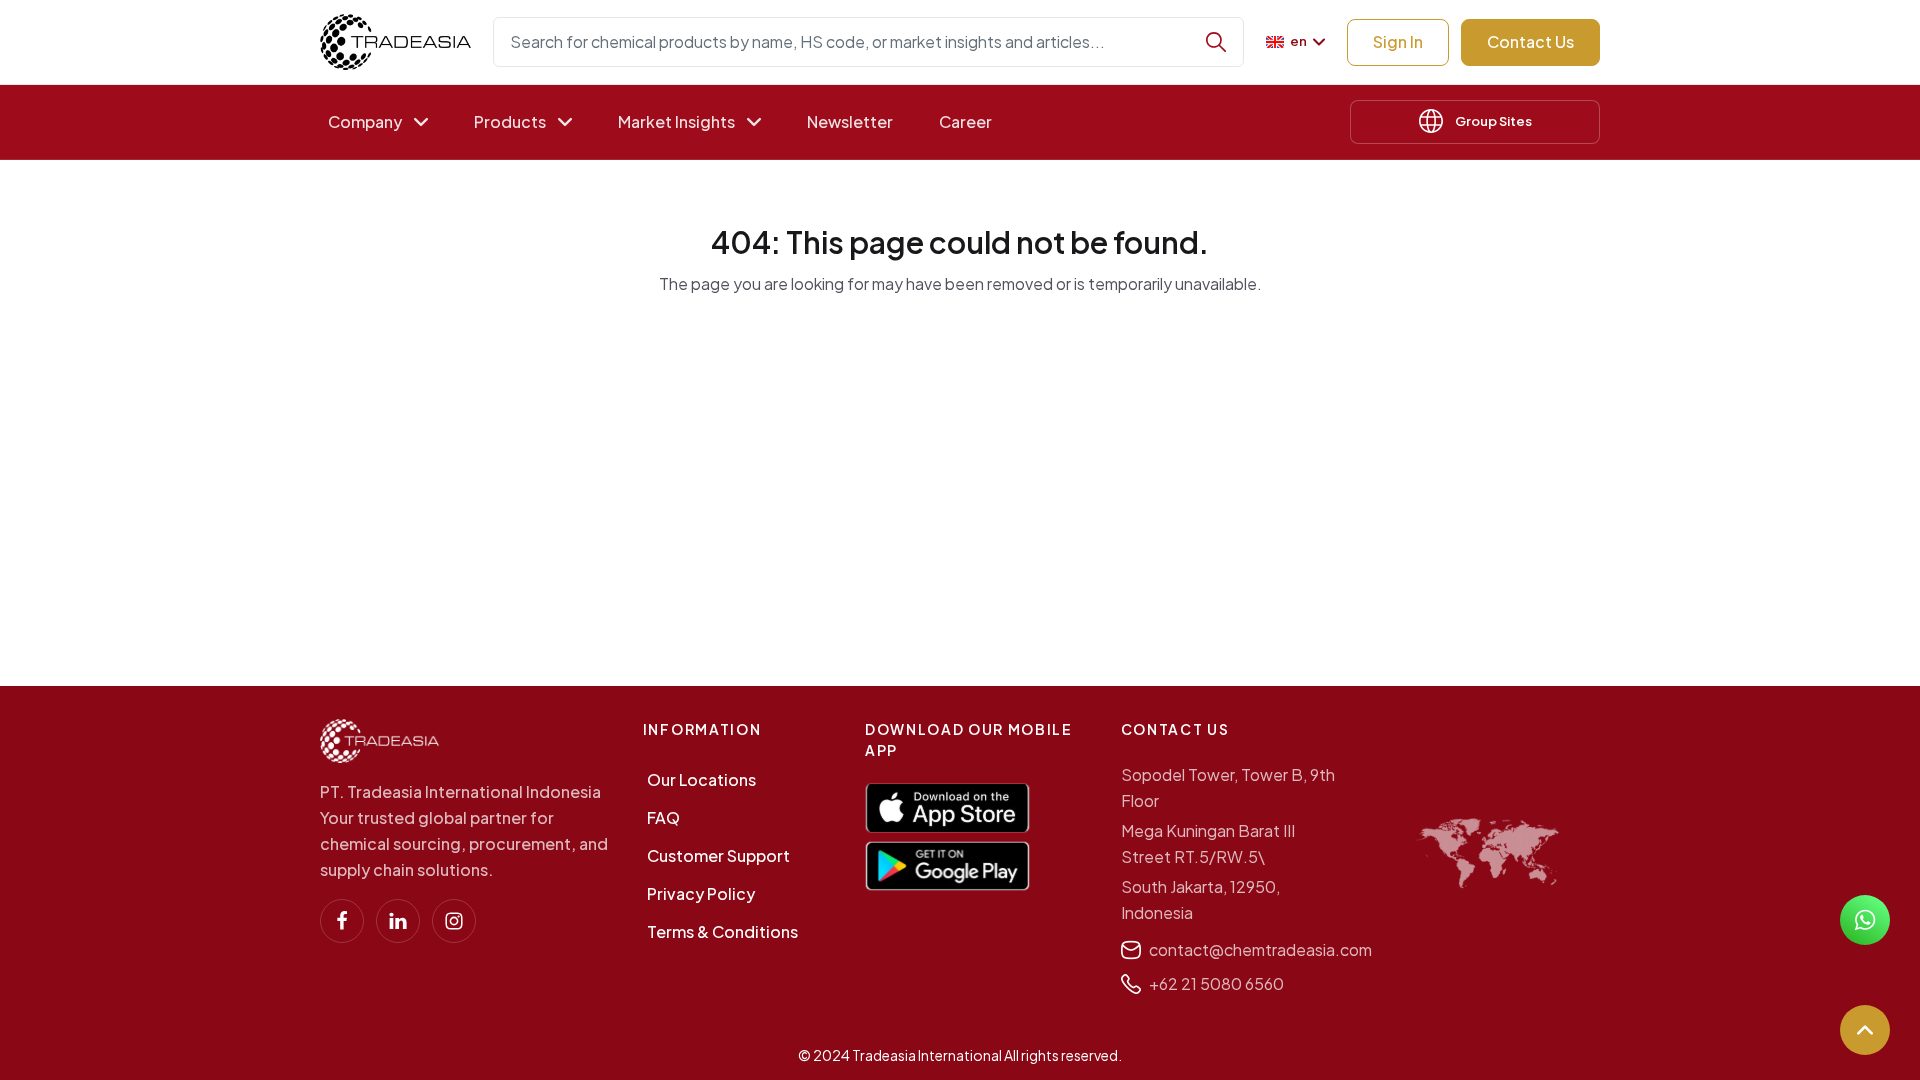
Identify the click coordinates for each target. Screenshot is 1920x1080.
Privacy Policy (701, 893)
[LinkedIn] (398, 921)
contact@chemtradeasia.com (1260, 949)
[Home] (379, 741)
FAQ (663, 817)
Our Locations (701, 779)
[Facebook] (342, 921)
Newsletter (850, 121)
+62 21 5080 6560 (1216, 983)
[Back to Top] (1865, 1030)
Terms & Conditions (722, 931)
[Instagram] (454, 921)
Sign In (1398, 41)
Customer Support (718, 855)
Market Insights (676, 121)
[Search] (1216, 42)
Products (510, 121)
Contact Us (1530, 41)
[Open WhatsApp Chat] (1865, 920)
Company (365, 121)
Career (965, 121)
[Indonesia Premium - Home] (395, 42)
